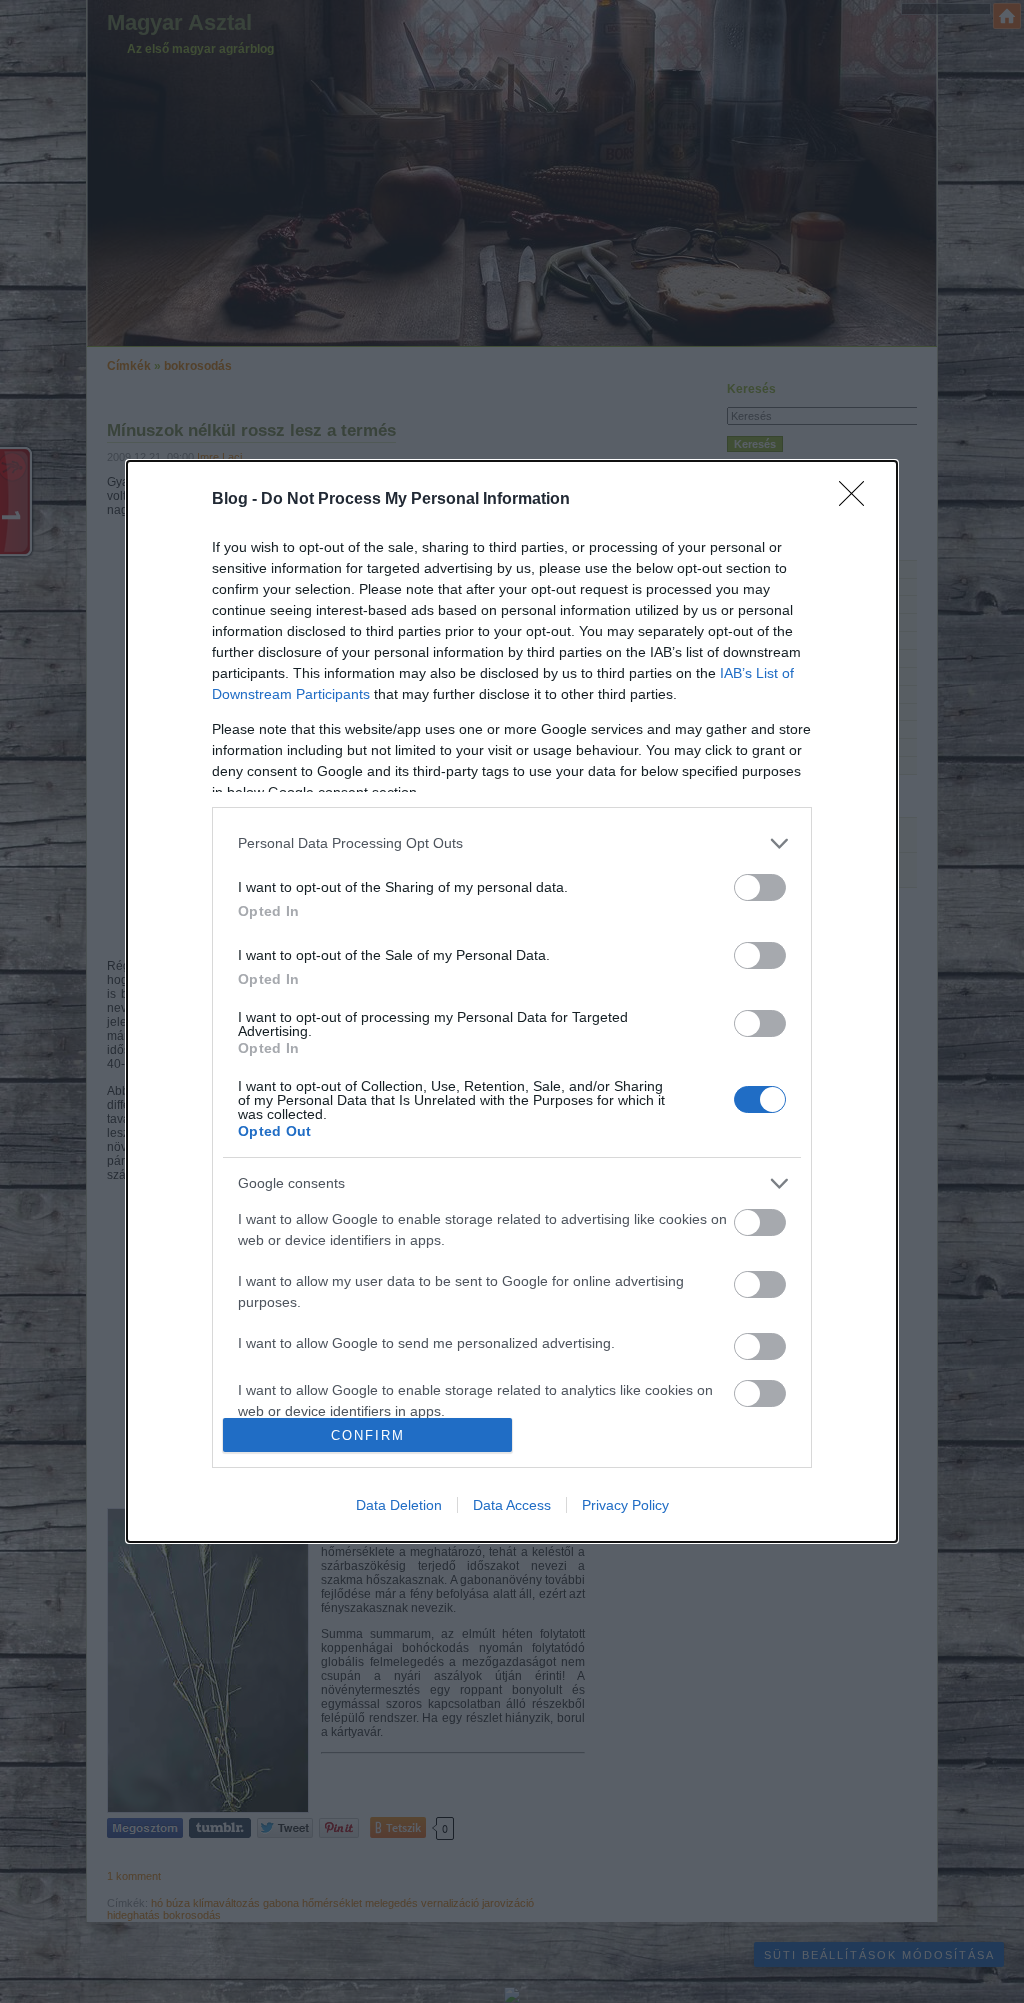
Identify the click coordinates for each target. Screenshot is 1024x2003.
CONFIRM (368, 1435)
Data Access (512, 1505)
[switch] (760, 887)
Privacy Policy (625, 1505)
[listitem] (512, 843)
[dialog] (512, 1002)
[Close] (858, 500)
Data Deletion (399, 1505)
